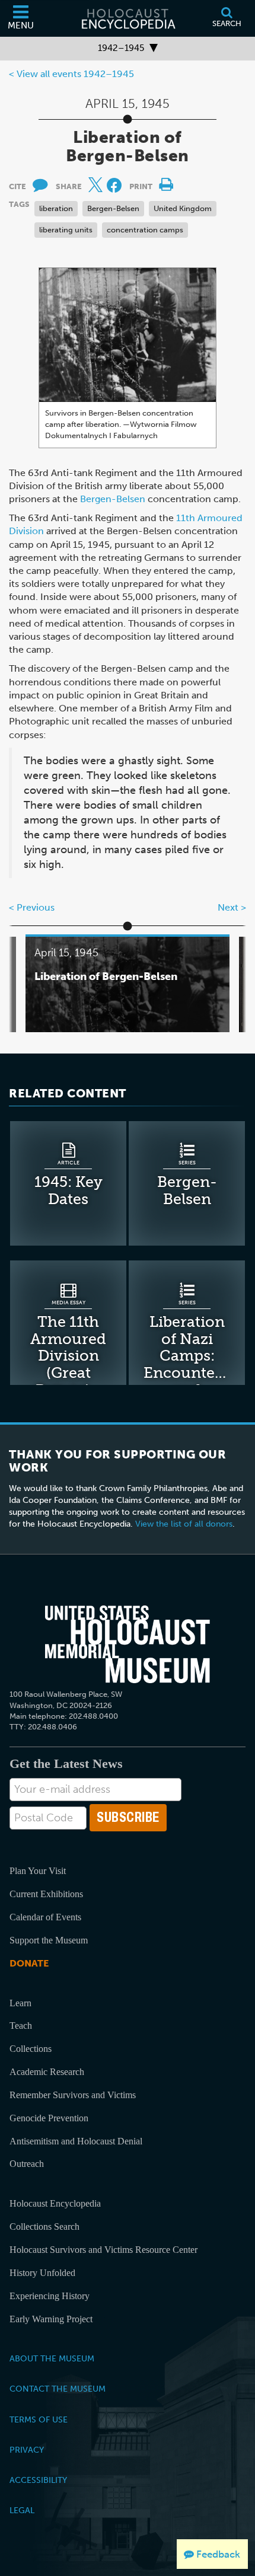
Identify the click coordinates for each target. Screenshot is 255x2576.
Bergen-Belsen (113, 208)
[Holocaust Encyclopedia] (128, 18)
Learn (20, 2003)
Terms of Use (39, 2419)
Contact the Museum (58, 2389)
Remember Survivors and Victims (73, 2095)
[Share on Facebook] (114, 185)
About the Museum (52, 2358)
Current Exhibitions (46, 1894)
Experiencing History (50, 2296)
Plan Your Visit (38, 1871)
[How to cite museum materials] (40, 182)
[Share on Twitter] (98, 182)
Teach (21, 2026)
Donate (29, 1963)
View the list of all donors (184, 1524)
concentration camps (145, 230)
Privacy (27, 2450)
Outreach (27, 2164)
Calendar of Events (45, 1917)
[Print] (166, 182)
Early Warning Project (51, 2319)
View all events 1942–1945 (75, 74)
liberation (56, 208)
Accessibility (38, 2480)
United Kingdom (183, 208)
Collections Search (44, 2227)
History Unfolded (42, 2273)
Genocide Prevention (49, 2118)
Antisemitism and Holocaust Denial (76, 2141)
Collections (31, 2049)
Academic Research (47, 2072)
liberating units (66, 230)
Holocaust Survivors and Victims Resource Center (103, 2250)
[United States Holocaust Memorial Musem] (128, 1645)
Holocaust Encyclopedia (55, 2203)
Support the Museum (49, 1940)
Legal (22, 2510)
